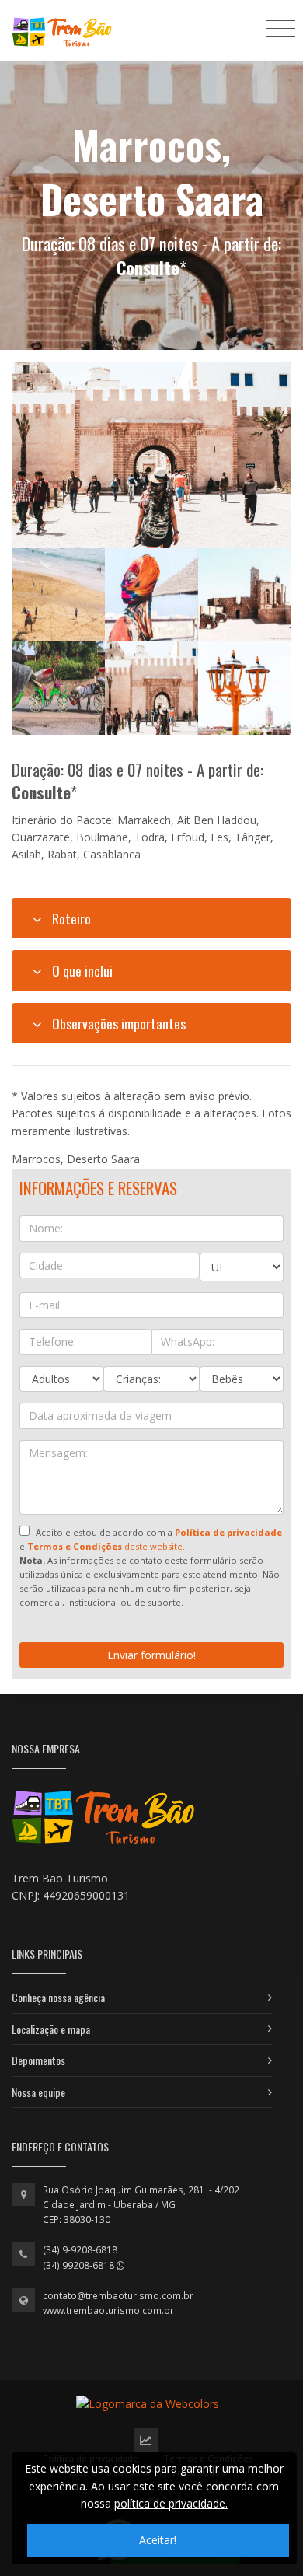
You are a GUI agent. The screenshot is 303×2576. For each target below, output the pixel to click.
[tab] (151, 918)
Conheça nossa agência (58, 1997)
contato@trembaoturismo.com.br (118, 2296)
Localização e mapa (51, 2029)
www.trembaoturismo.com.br (108, 2310)
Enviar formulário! (151, 1655)
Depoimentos (38, 2060)
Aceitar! (158, 2540)
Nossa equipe (38, 2092)
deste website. (106, 1546)
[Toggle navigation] (281, 28)
